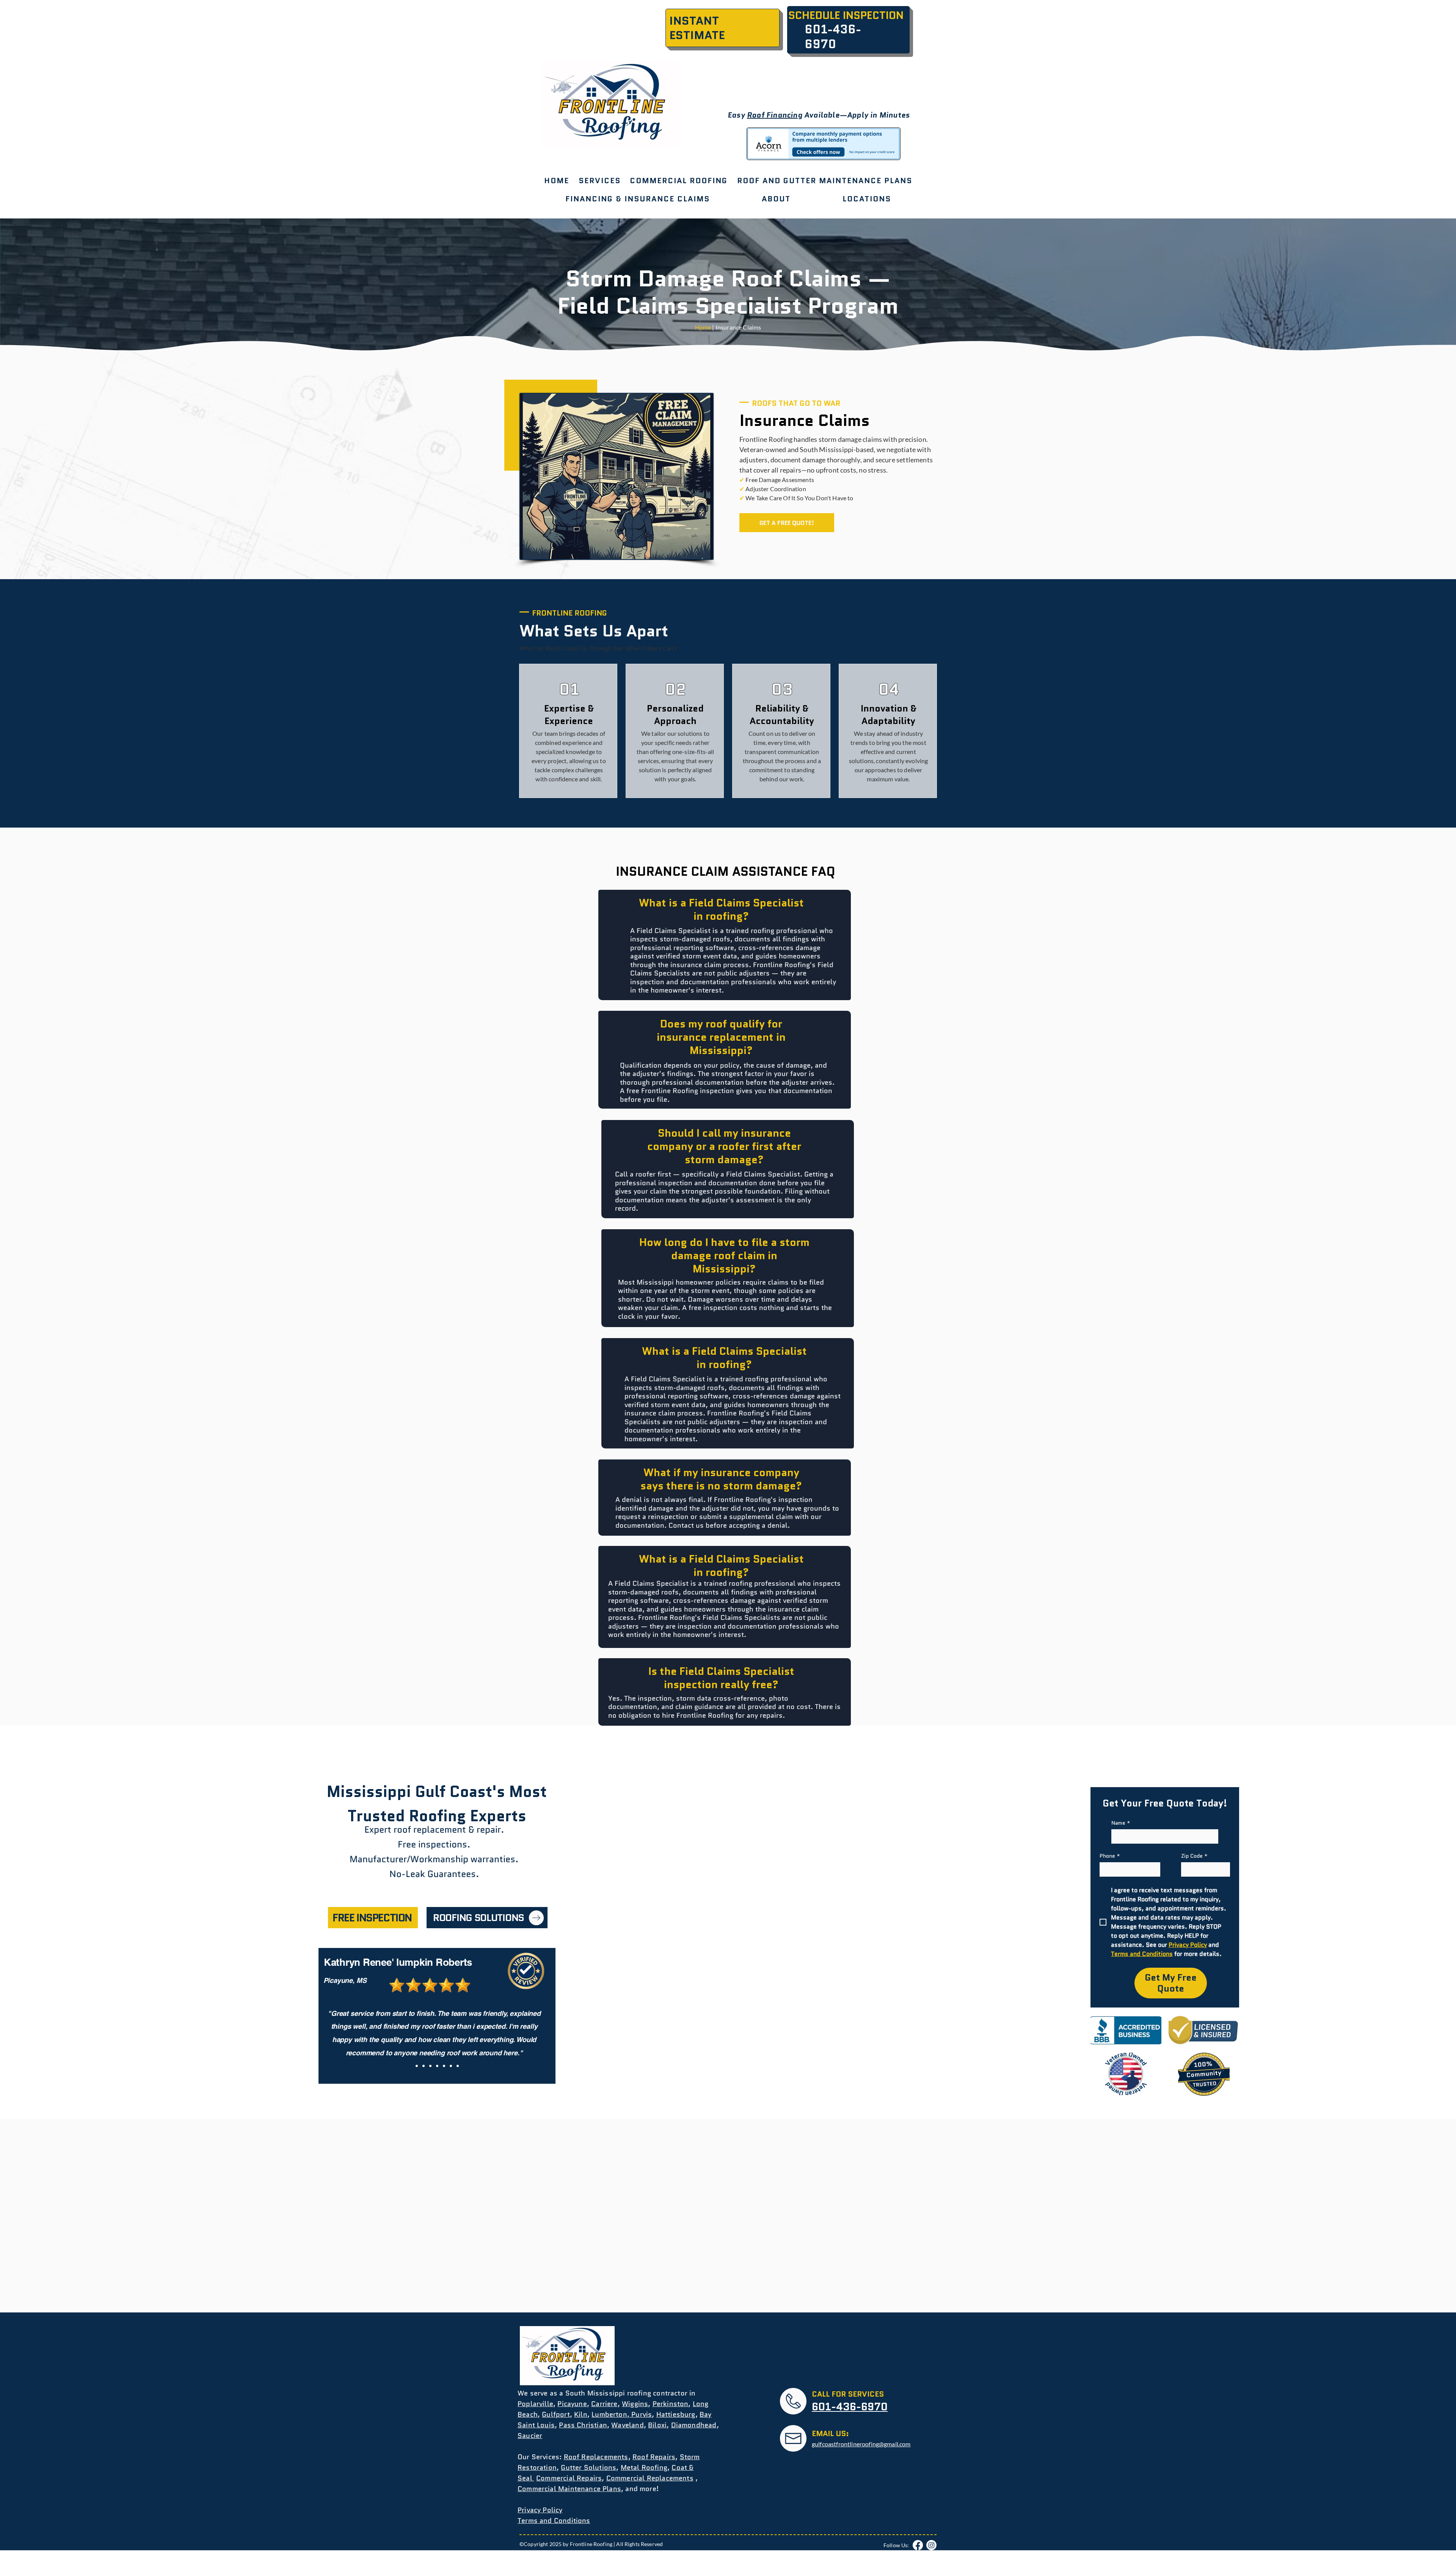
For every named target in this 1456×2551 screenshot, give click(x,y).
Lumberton (609, 2414)
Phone (1110, 1856)
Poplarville (535, 2404)
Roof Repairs (654, 2457)
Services (545, 2457)
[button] (679, 181)
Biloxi (657, 2425)
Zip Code (1194, 1856)
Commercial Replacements (650, 2478)
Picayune (572, 2404)
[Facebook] (918, 2545)
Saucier (530, 2436)
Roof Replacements (596, 2457)
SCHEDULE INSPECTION (846, 15)
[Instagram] (931, 2545)
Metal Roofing (644, 2468)
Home (703, 327)
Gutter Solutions (588, 2468)
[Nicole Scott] (437, 2066)
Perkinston (671, 2404)
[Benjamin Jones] (430, 2066)
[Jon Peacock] (444, 2066)
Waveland (627, 2425)
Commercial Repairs (569, 2478)
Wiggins (635, 2404)
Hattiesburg (676, 2414)
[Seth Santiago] (458, 2066)
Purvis (641, 2414)
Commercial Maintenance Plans (569, 2489)
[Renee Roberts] (417, 2066)
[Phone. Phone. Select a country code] (1112, 1869)
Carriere (604, 2404)
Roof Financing (775, 115)
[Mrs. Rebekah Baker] (424, 2066)
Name (1121, 1823)
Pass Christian (583, 2425)
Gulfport (556, 2414)
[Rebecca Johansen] (451, 2066)
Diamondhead (694, 2425)
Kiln (581, 2414)
